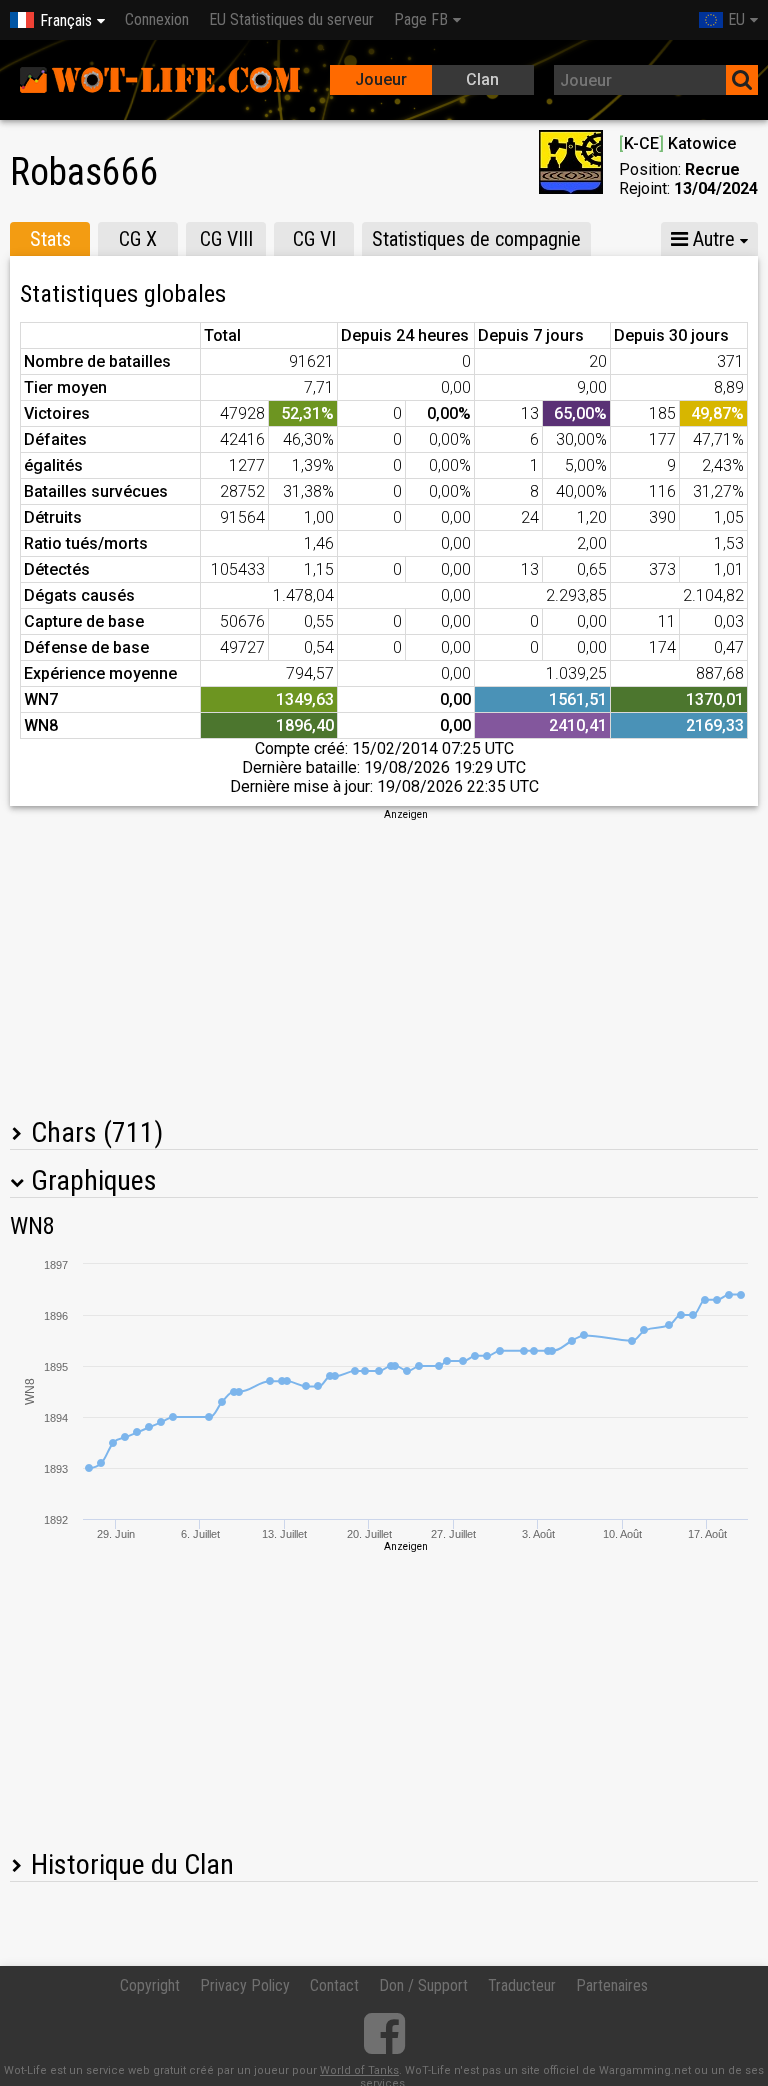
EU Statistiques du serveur (291, 19)
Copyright (150, 1985)
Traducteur (522, 1985)
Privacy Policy (245, 1985)
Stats (50, 239)
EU (736, 19)
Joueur (381, 79)
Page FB (421, 19)
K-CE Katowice (677, 143)
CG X (138, 239)
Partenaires (612, 1985)
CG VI (314, 239)
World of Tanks (359, 2070)
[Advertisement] (384, 962)
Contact (334, 1985)
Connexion (157, 19)
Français (66, 20)
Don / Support (423, 1985)
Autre (711, 239)
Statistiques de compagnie (476, 239)
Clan (482, 79)
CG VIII (226, 239)
